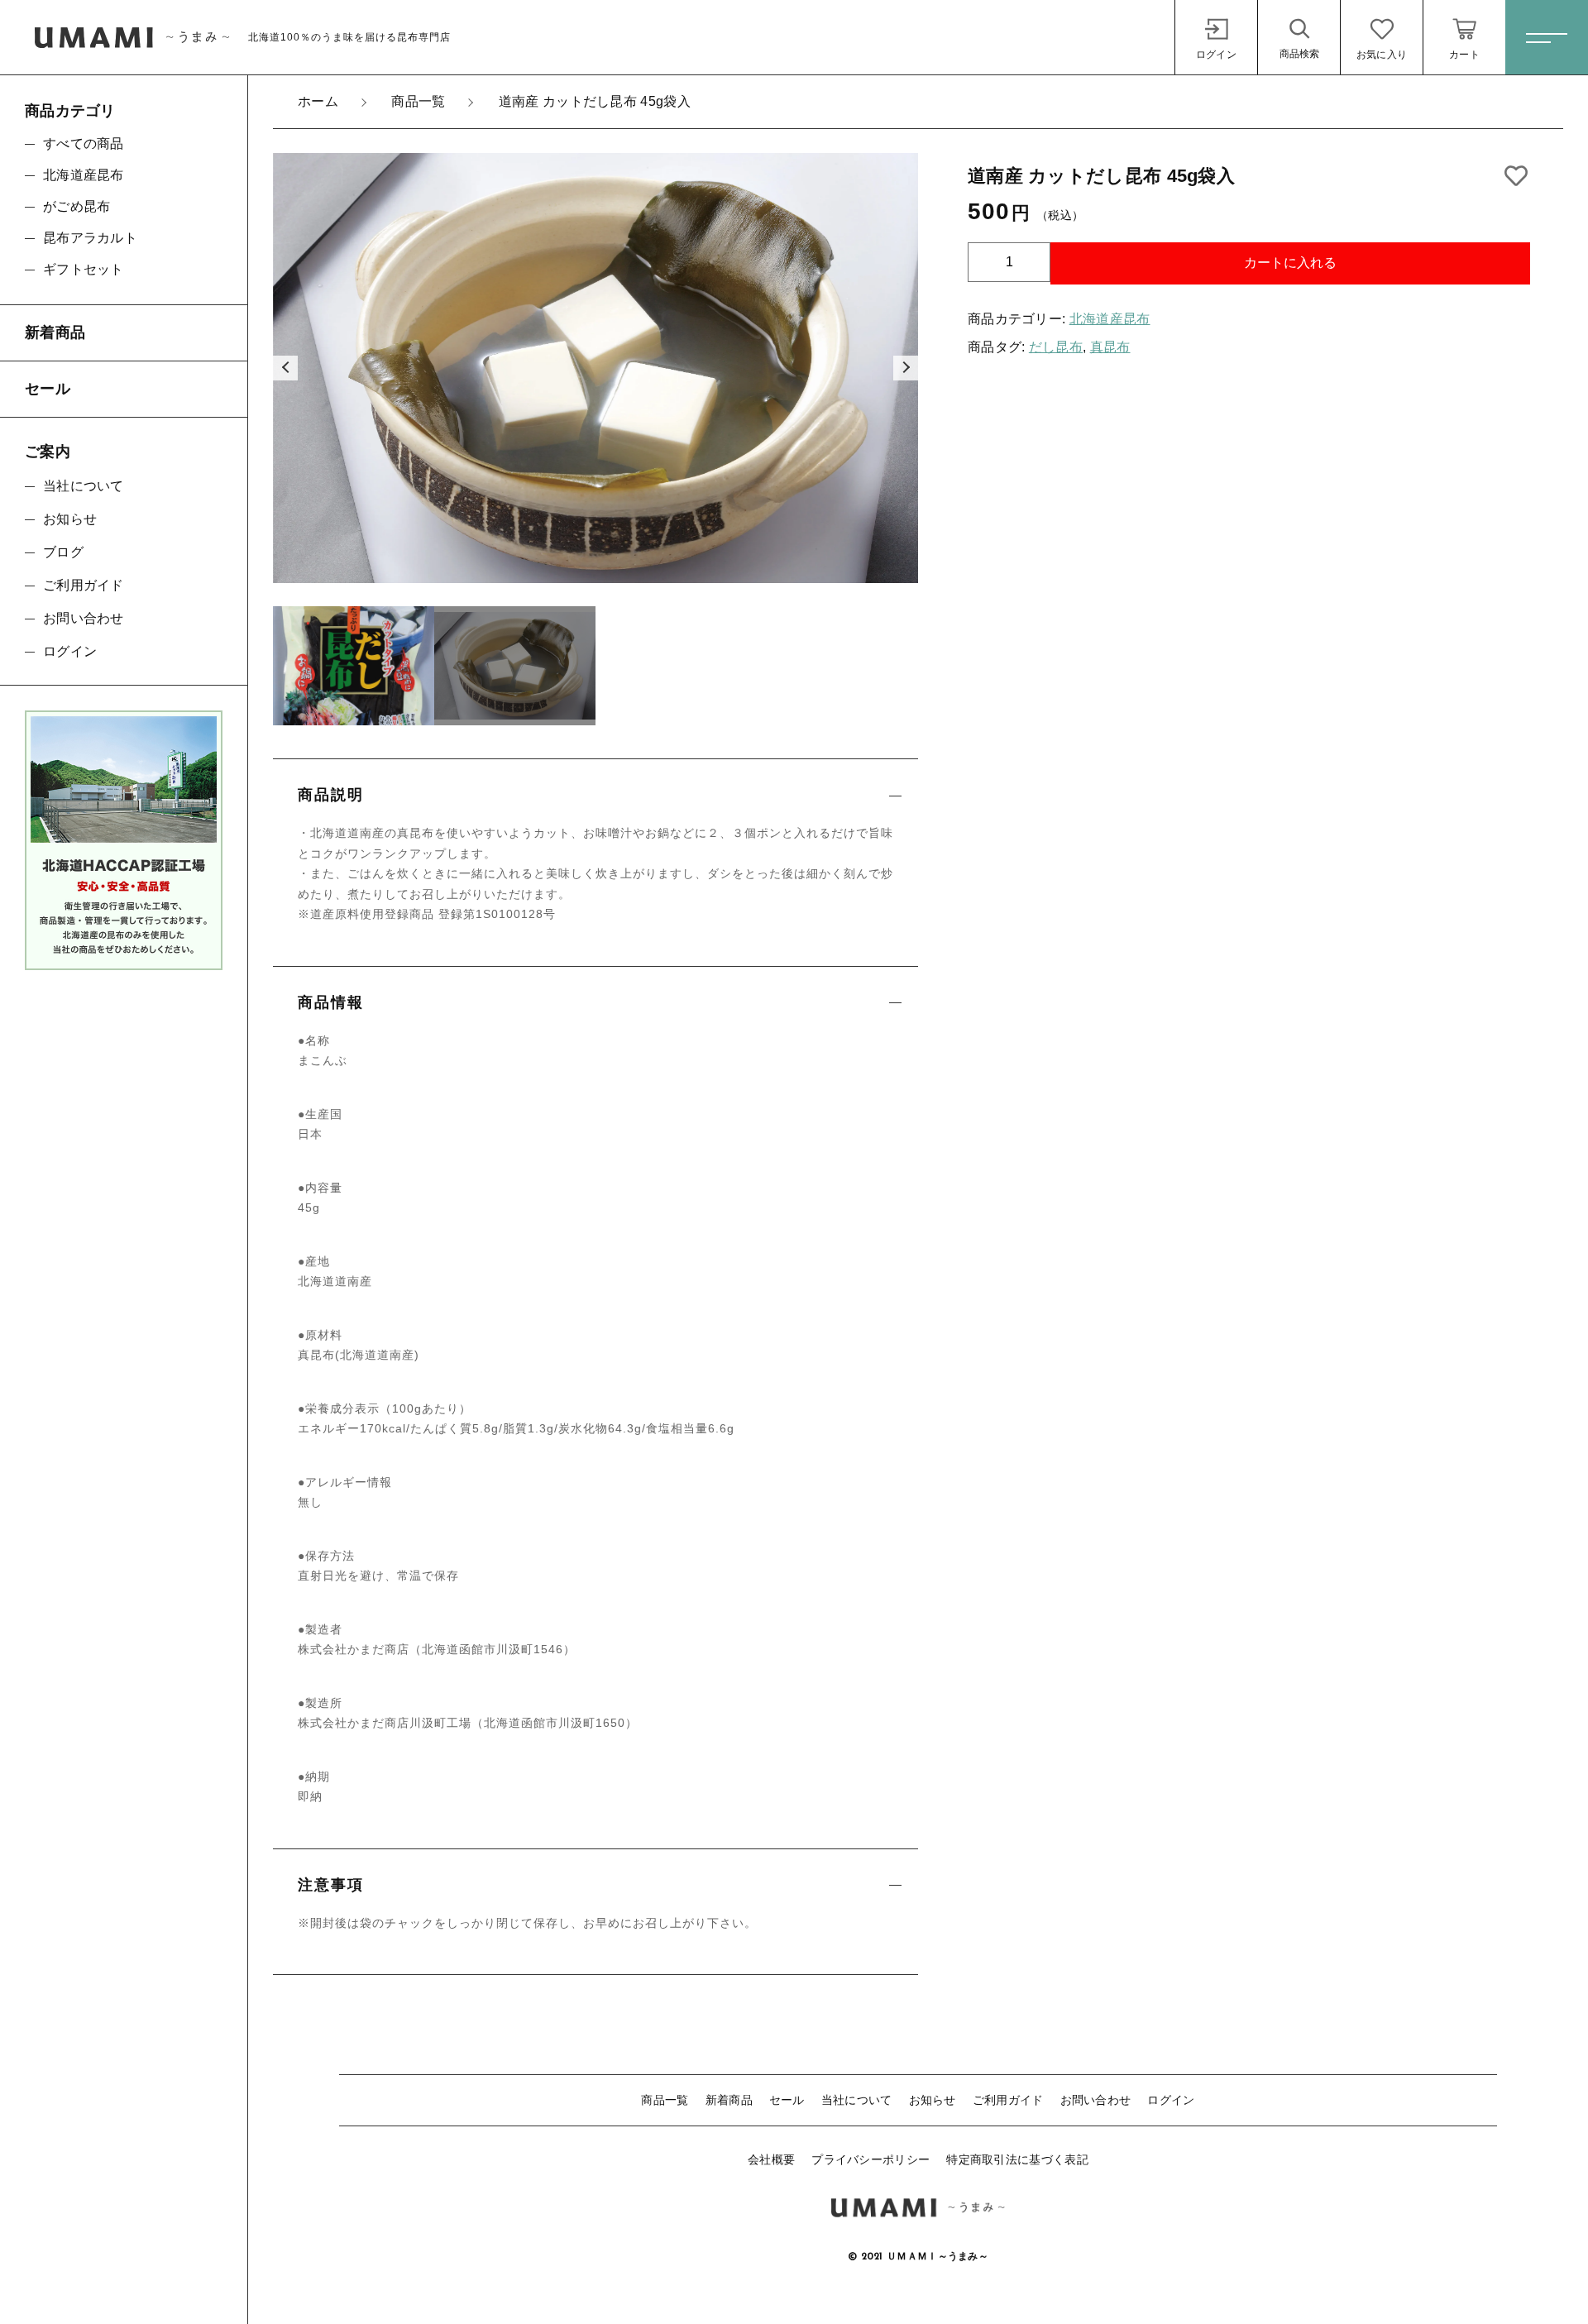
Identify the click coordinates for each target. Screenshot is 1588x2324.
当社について (857, 2100)
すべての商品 (84, 143)
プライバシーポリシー (871, 2159)
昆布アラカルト (90, 238)
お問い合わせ (1096, 2100)
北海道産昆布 (1110, 319)
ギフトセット (84, 269)
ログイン (1171, 2100)
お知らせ (933, 2100)
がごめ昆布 (77, 206)
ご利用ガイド (1008, 2100)
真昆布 (1110, 347)
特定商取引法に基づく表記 (1017, 2159)
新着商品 (729, 2100)
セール (787, 2100)
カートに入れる (1290, 263)
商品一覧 (665, 2100)
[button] (285, 368)
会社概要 (771, 2159)
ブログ (63, 552)
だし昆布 (1056, 347)
